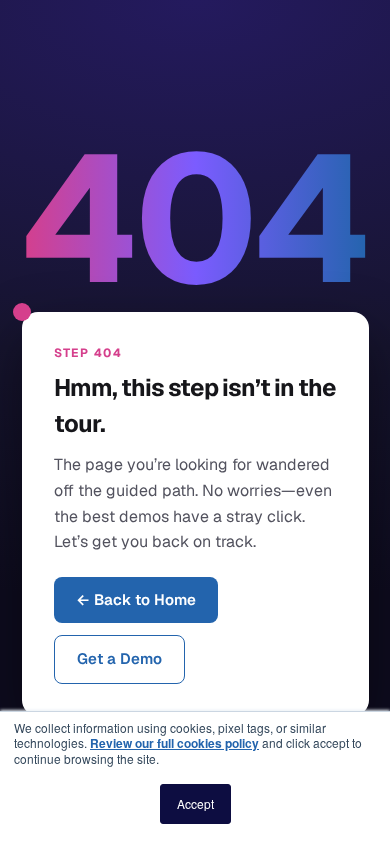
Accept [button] (195, 803)
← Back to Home (136, 599)
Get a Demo (119, 658)
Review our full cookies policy (174, 743)
